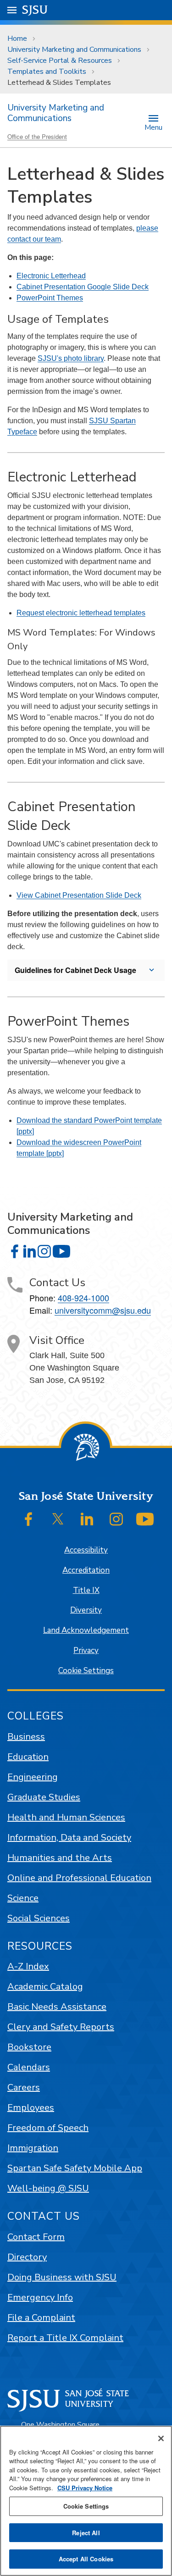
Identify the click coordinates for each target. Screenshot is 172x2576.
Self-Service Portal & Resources (60, 61)
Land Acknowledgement (86, 1630)
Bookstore (29, 2047)
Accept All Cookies (86, 2559)
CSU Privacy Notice (85, 2488)
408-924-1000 (83, 1298)
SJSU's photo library (71, 358)
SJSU (35, 10)
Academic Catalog (45, 1987)
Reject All (86, 2533)
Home (17, 39)
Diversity (86, 1610)
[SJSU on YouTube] (145, 1519)
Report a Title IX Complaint (65, 2338)
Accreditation (86, 1570)
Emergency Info (40, 2297)
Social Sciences (39, 1918)
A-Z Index (28, 1966)
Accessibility (86, 1550)
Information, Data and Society (69, 1838)
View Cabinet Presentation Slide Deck (79, 895)
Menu (153, 127)
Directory (27, 2257)
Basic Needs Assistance (57, 2007)
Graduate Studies (44, 1797)
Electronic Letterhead (51, 276)
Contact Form (36, 2237)
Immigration (33, 2148)
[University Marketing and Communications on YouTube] (61, 1251)
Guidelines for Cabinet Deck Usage (75, 970)
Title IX (86, 1590)
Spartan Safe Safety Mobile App (75, 2168)
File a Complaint (41, 2318)
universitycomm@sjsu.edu (103, 1310)
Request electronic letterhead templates (81, 613)
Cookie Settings (86, 1671)
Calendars (29, 2067)
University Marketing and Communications (74, 50)
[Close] (161, 2438)
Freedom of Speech (48, 2128)
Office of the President (37, 136)
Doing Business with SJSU (62, 2277)
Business (26, 1737)
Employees (31, 2108)
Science (23, 1898)
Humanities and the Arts (60, 1858)
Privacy (86, 1650)
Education (28, 1757)
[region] (86, 2501)
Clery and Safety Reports (61, 2027)
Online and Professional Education (79, 1878)
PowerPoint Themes (50, 298)
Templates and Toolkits (47, 72)
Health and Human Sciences (66, 1817)
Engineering (33, 1777)
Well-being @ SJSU (48, 2188)
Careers (24, 2087)
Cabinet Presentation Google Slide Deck (83, 287)
